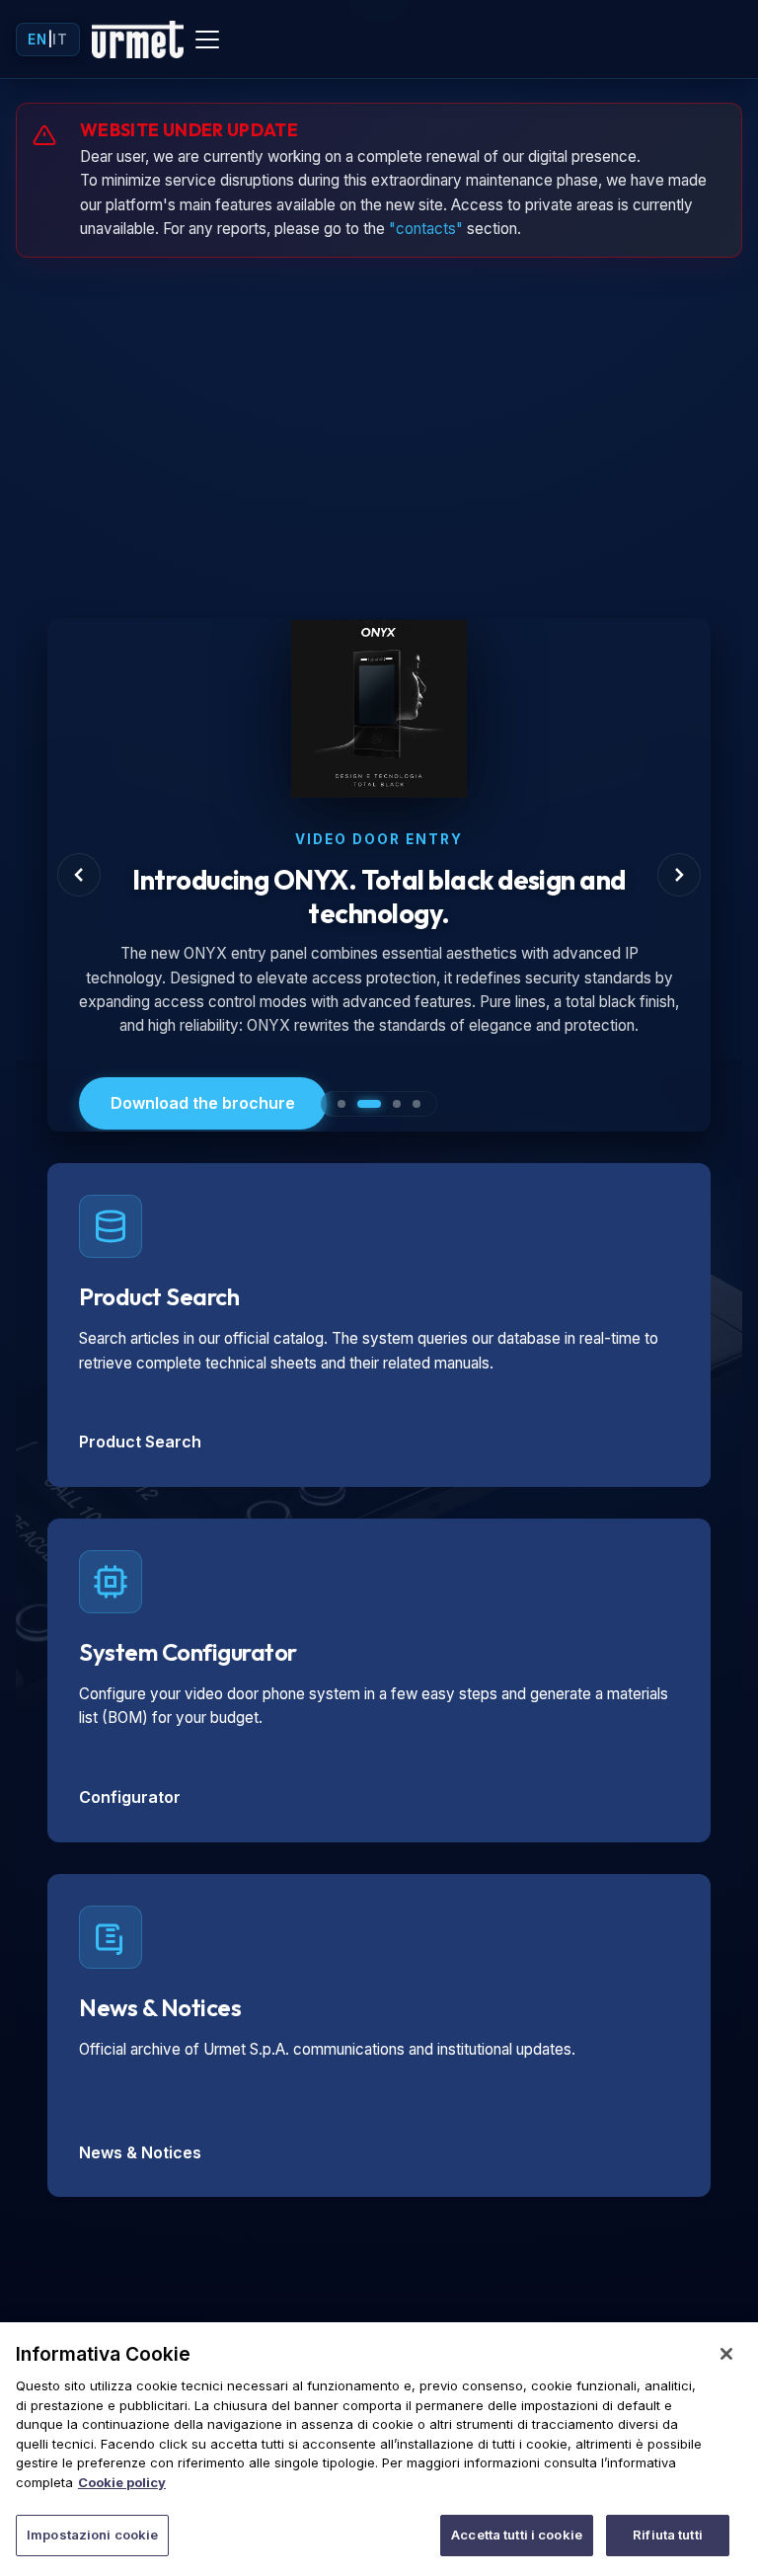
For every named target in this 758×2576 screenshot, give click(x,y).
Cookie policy (122, 2482)
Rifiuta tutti (668, 2535)
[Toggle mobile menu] (207, 39)
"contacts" (426, 229)
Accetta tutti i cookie (517, 2535)
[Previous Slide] (79, 875)
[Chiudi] (726, 2354)
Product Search (140, 1442)
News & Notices (140, 2152)
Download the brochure (203, 1103)
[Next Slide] (679, 875)
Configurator (130, 1797)
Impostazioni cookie (92, 2535)
